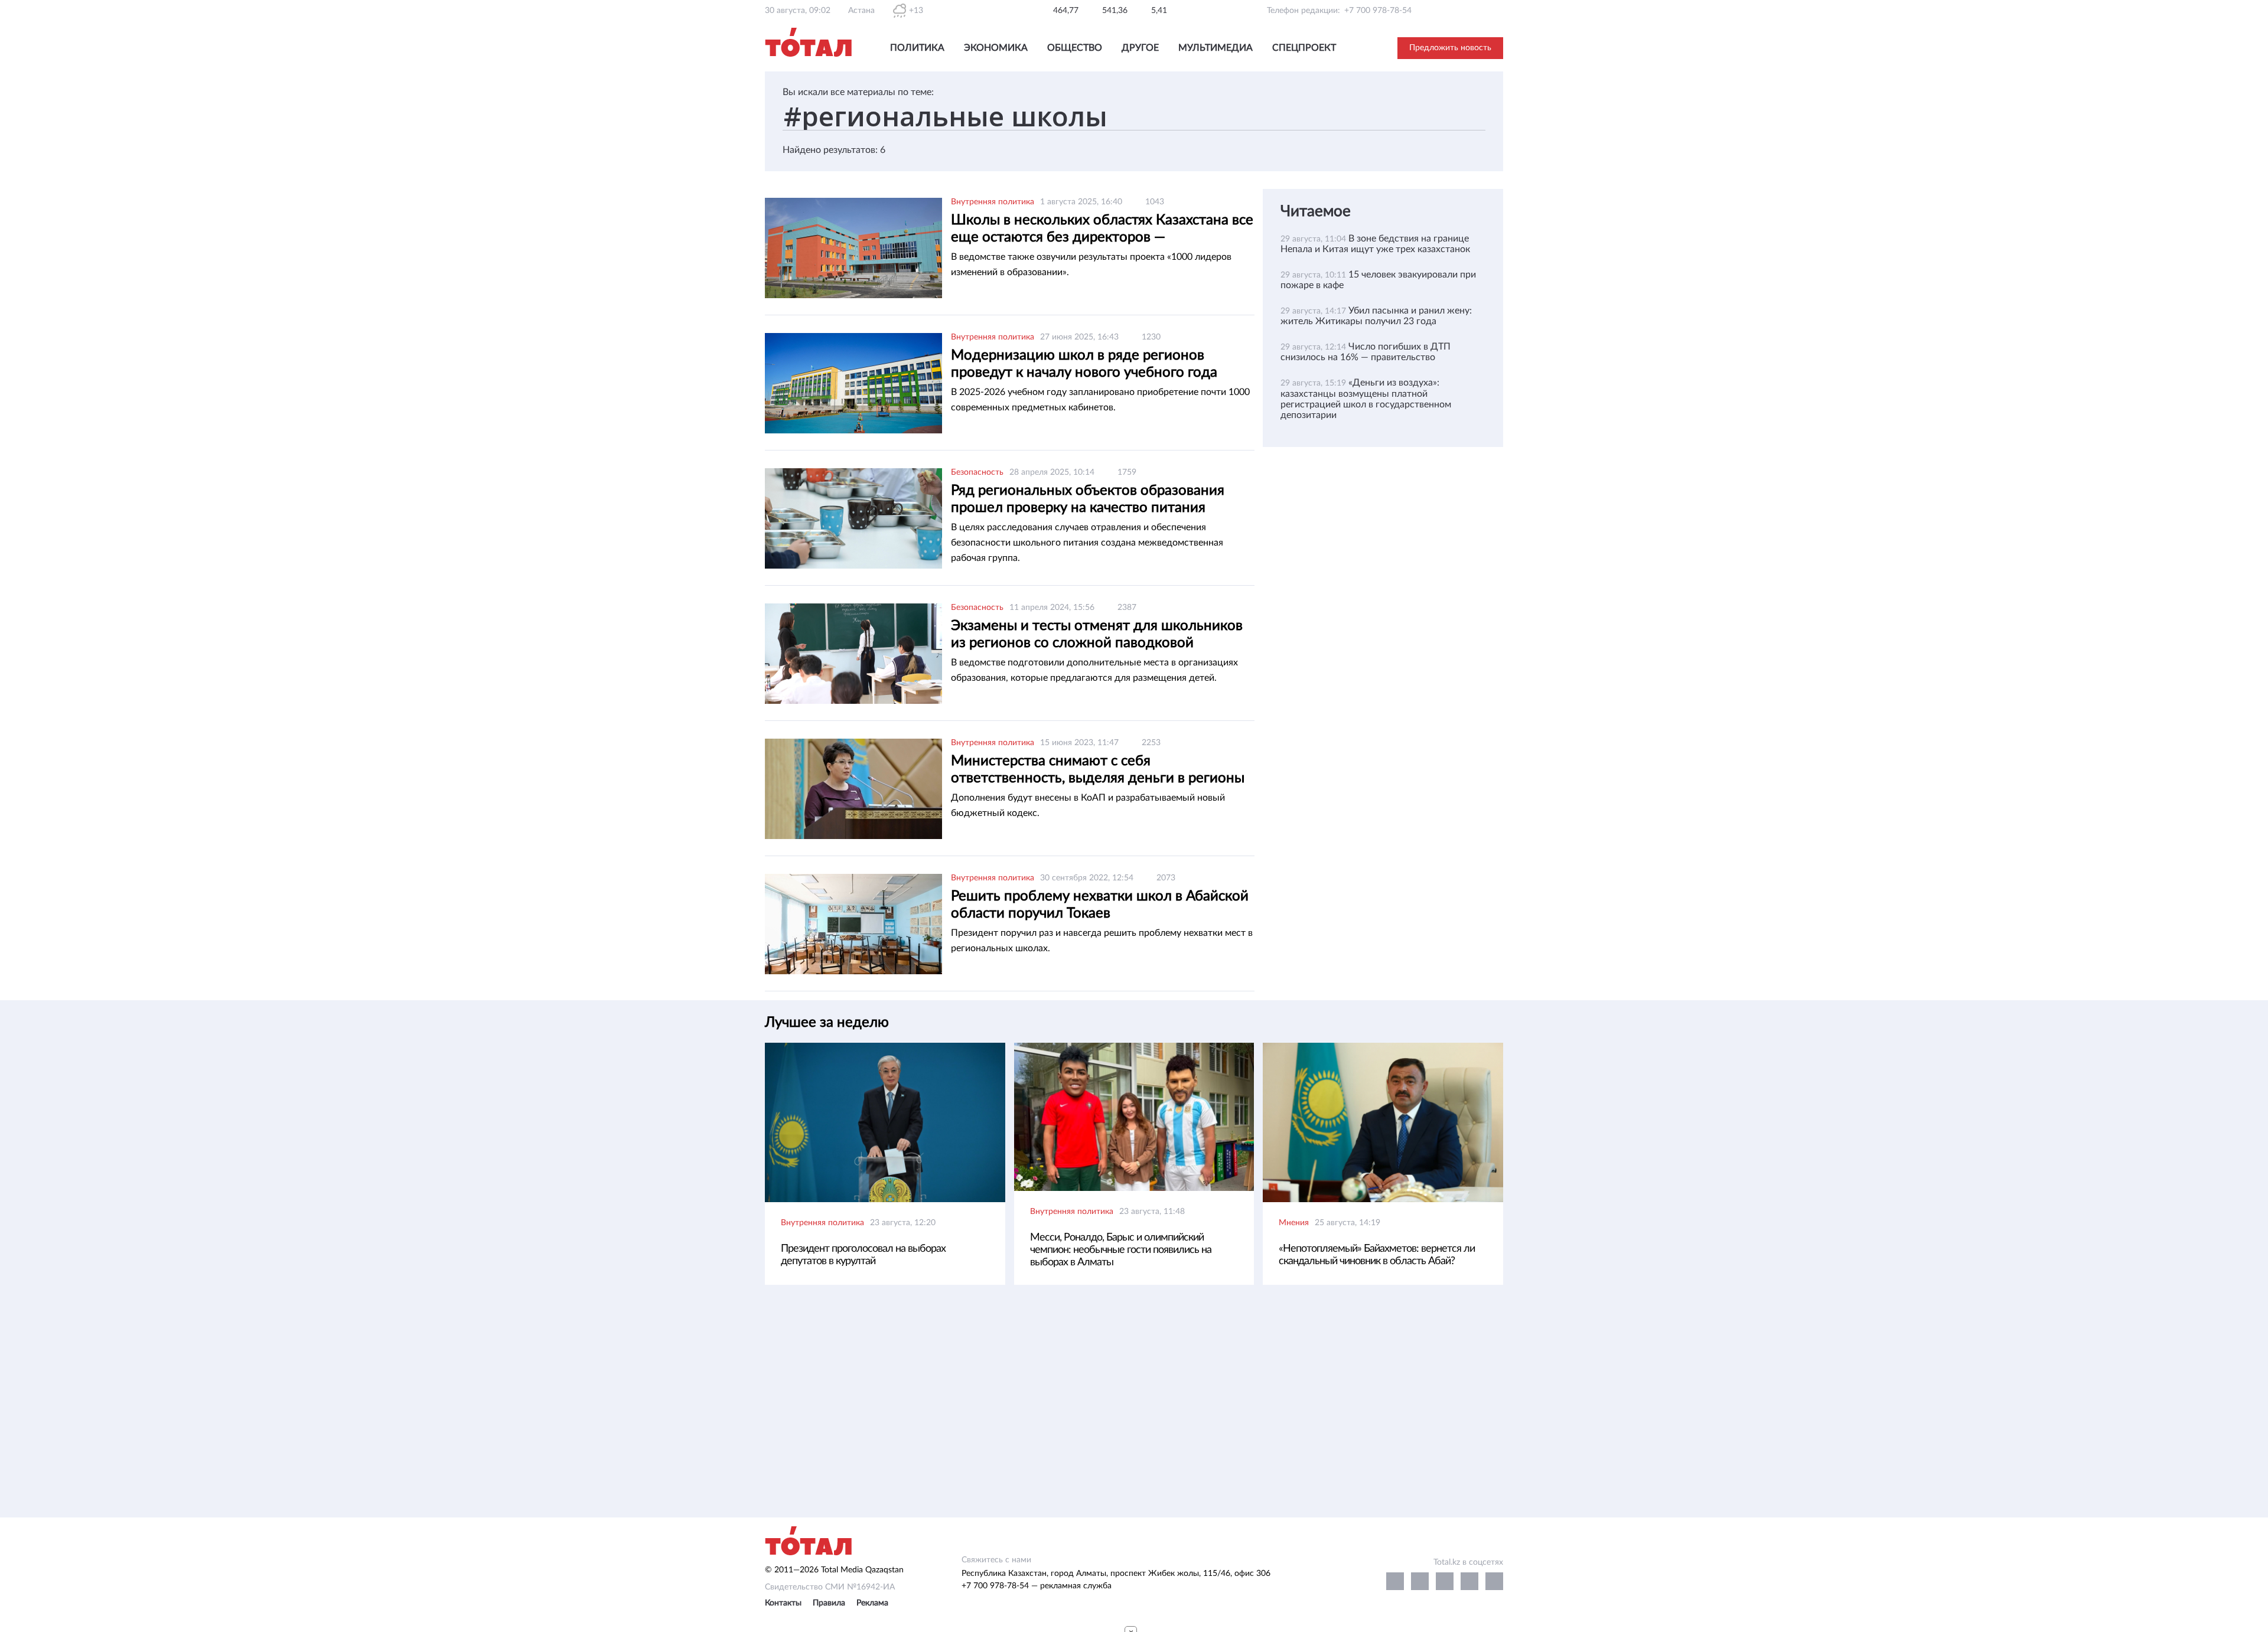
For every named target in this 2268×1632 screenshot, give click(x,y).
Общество (1075, 48)
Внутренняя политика (993, 202)
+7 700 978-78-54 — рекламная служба (1037, 1586)
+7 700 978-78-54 (1378, 11)
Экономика (996, 48)
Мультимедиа (1216, 48)
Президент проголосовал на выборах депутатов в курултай (863, 1255)
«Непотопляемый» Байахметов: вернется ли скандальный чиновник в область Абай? (1377, 1255)
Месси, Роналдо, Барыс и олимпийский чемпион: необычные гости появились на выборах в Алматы (1121, 1250)
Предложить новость (1450, 48)
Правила (829, 1603)
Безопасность (977, 472)
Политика (917, 48)
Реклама (872, 1603)
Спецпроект (1304, 48)
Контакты (783, 1603)
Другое (1140, 48)
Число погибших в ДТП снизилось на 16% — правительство (1366, 352)
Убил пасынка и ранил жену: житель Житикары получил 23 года (1376, 316)
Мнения (1294, 1223)
